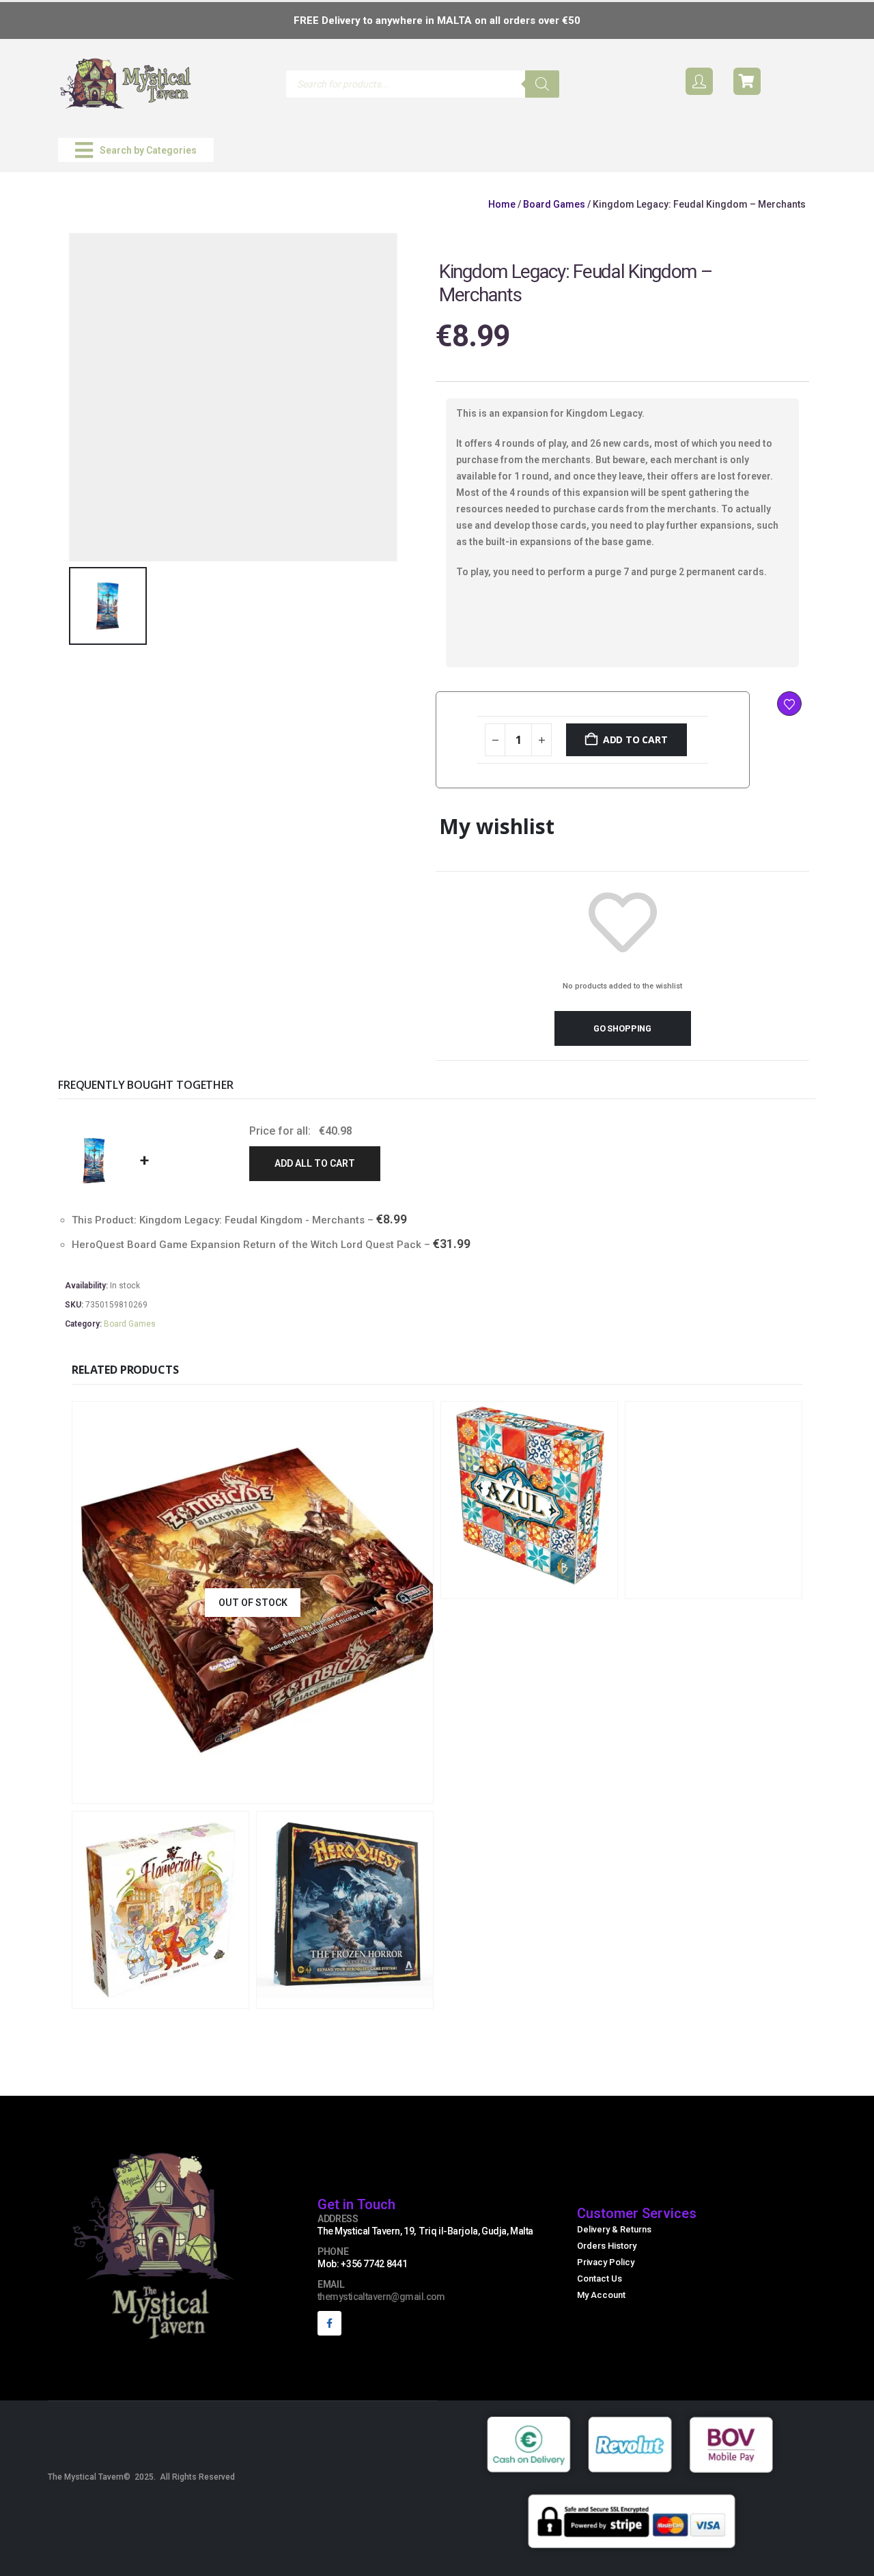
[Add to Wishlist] (789, 704)
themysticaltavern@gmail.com (381, 2297)
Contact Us (600, 2279)
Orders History (607, 2246)
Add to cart (635, 739)
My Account (601, 2295)
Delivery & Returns (614, 2229)
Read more (343, 1791)
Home (502, 204)
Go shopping (622, 1028)
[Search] (542, 84)
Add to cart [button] (574, 1587)
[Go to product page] (529, 1500)
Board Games (554, 204)
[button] (136, 150)
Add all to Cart (315, 1163)
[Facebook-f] (329, 2323)
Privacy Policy (606, 2262)
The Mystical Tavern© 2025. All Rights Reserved (141, 2477)
